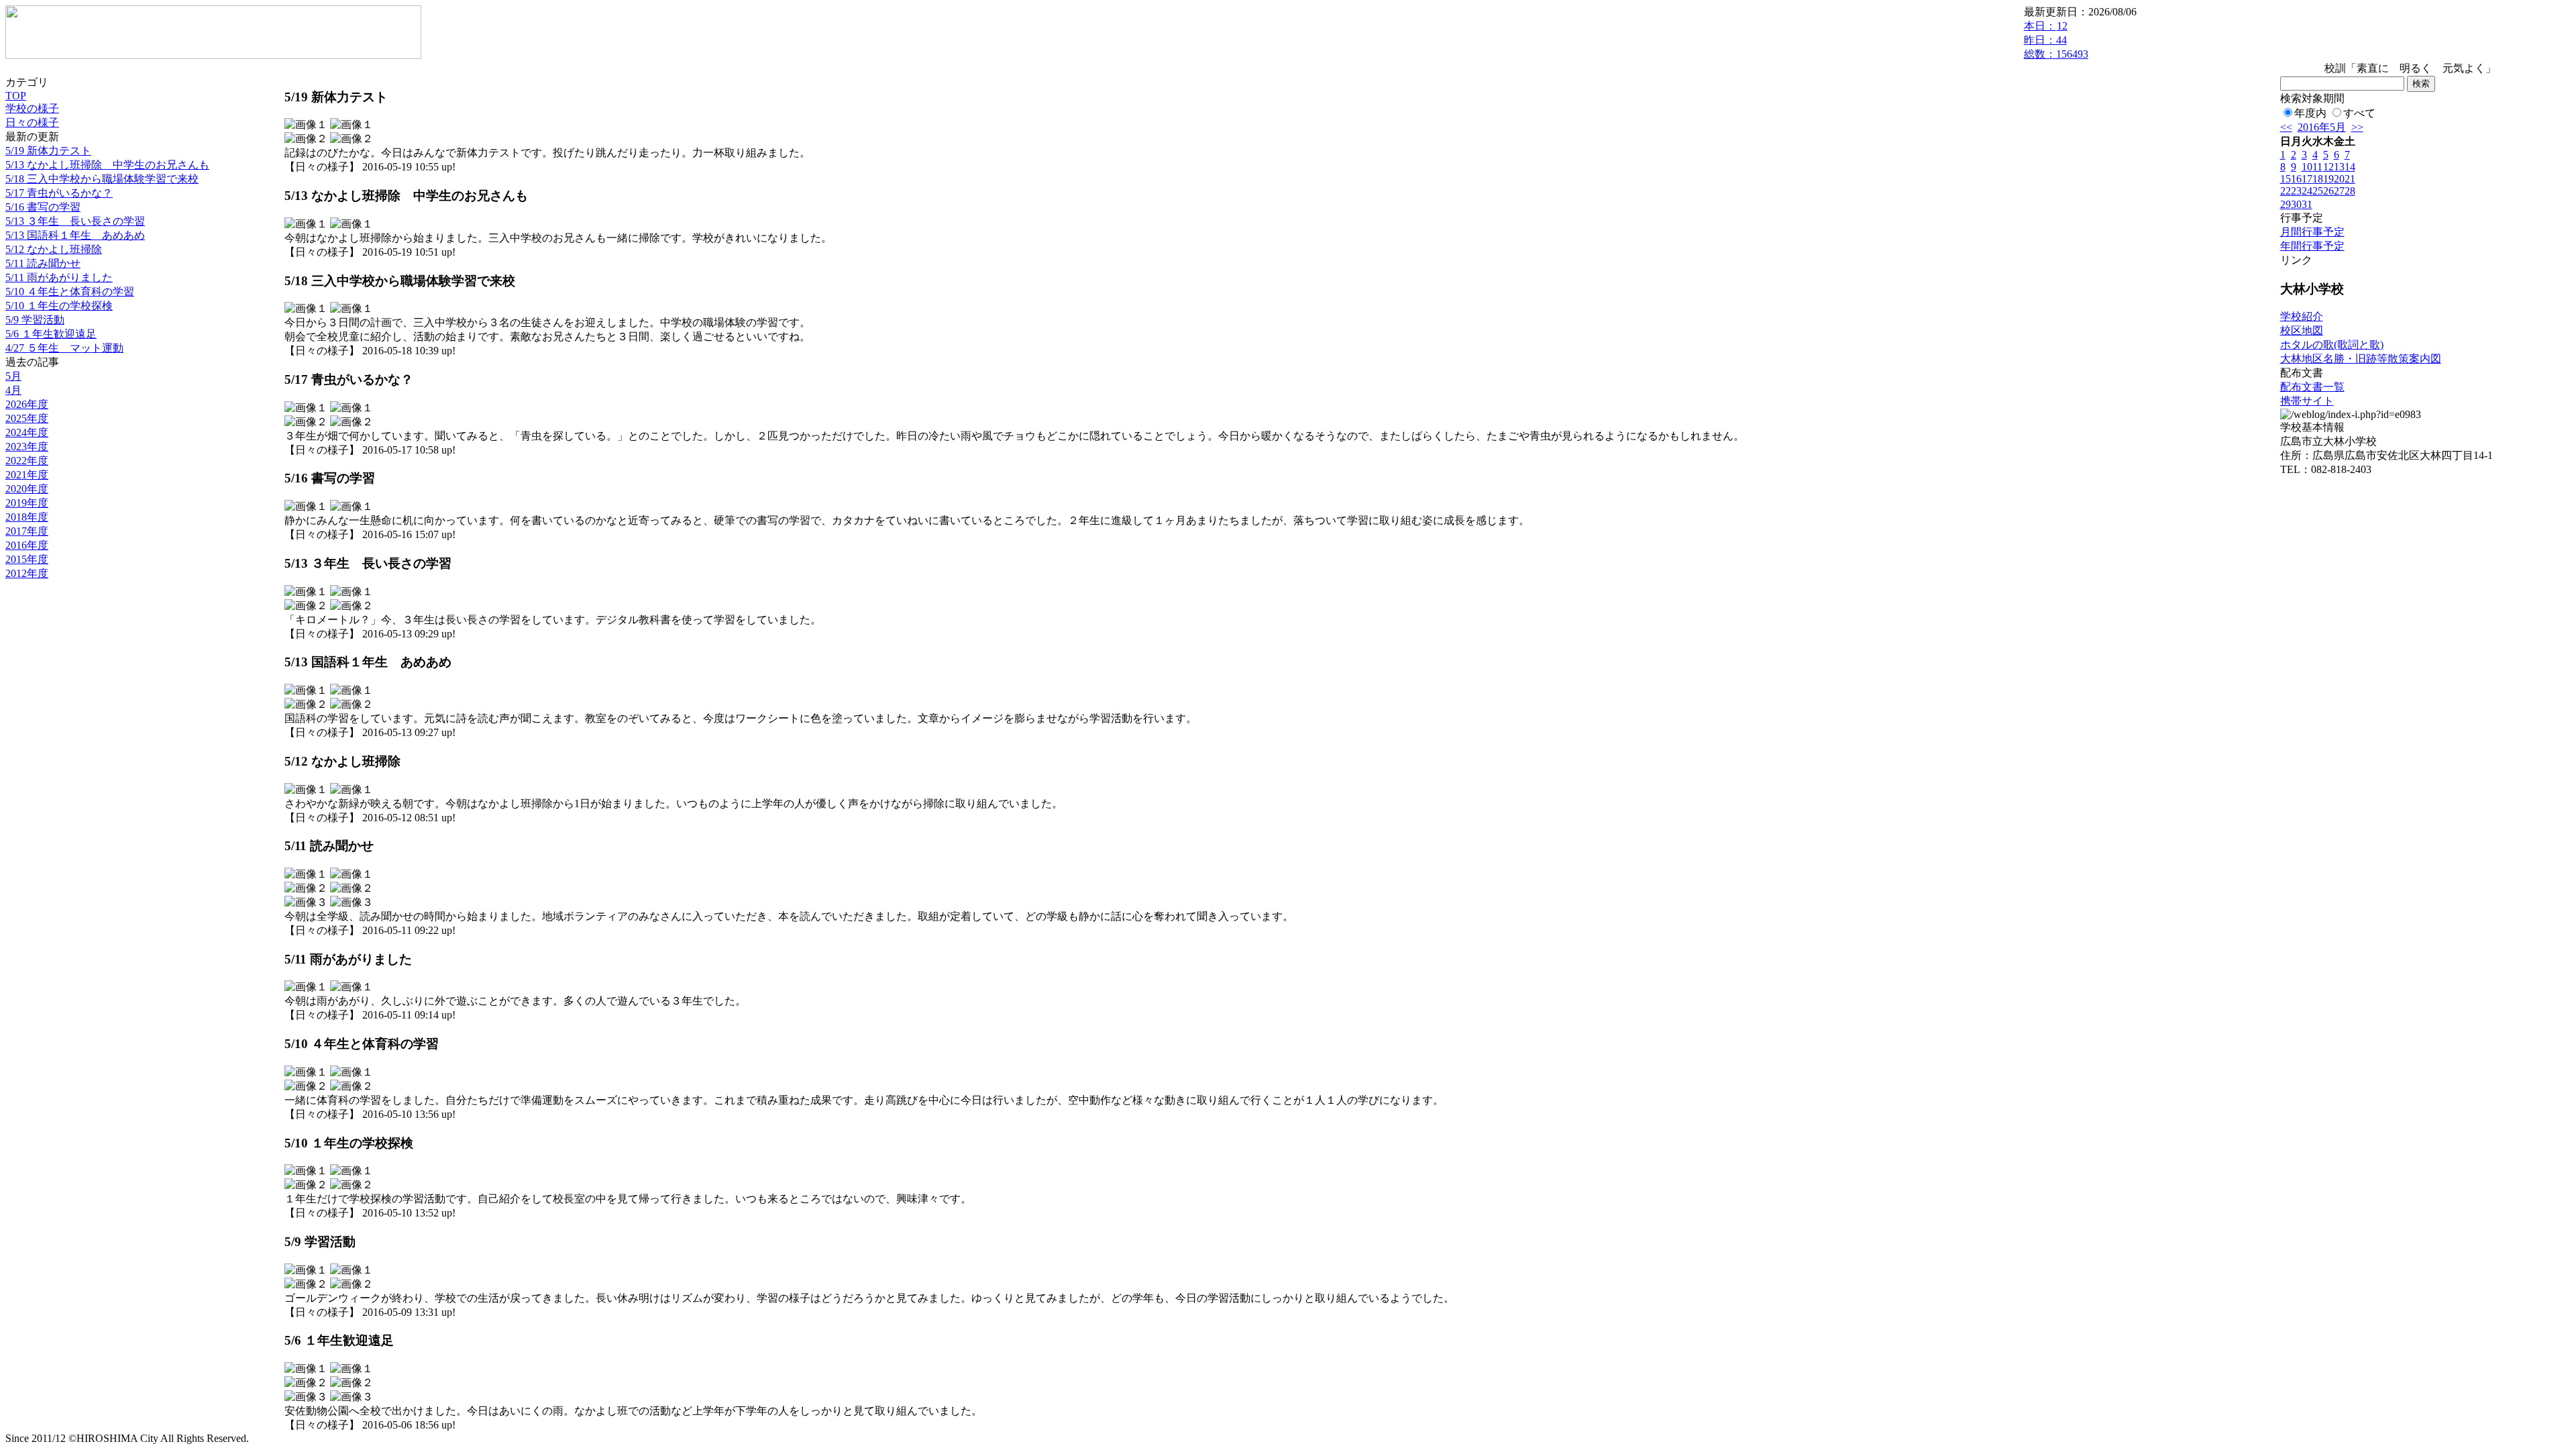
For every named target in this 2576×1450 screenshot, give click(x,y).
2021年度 (27, 475)
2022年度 (27, 461)
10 (2307, 167)
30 (2296, 204)
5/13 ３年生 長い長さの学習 (75, 221)
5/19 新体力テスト (48, 151)
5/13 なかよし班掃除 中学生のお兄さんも (107, 165)
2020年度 (27, 489)
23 (2296, 191)
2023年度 (27, 447)
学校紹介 (2302, 316)
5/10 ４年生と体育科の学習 (70, 292)
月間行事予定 (2312, 232)
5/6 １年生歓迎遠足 (51, 334)
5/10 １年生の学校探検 (59, 306)
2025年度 (27, 418)
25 (2318, 191)
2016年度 (27, 545)
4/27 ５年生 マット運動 (64, 348)
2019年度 (27, 503)
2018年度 (27, 517)
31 (2307, 204)
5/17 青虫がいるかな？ (59, 193)
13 (2339, 167)
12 (2328, 167)
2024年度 (27, 432)
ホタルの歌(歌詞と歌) (2332, 345)
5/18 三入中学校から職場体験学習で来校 (102, 179)
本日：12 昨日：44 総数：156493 (2056, 40)
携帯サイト (2307, 401)
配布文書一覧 (2312, 387)
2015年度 (27, 559)
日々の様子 (32, 122)
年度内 (2310, 113)
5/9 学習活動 (35, 320)
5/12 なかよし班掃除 (54, 249)
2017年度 (27, 531)
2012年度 (27, 573)
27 (2339, 191)
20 (2339, 179)
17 (2307, 179)
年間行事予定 (2312, 246)
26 (2328, 191)
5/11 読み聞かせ (43, 263)
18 (2318, 179)
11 (2317, 167)
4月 (13, 390)
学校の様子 (32, 108)
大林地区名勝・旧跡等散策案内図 (2361, 359)
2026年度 (27, 404)
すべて (2359, 113)
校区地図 (2302, 330)
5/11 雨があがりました (59, 277)
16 (2296, 179)
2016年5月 (2322, 127)
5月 (13, 376)
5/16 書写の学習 (43, 207)
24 (2307, 191)
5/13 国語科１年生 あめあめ (75, 235)
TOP (16, 96)
